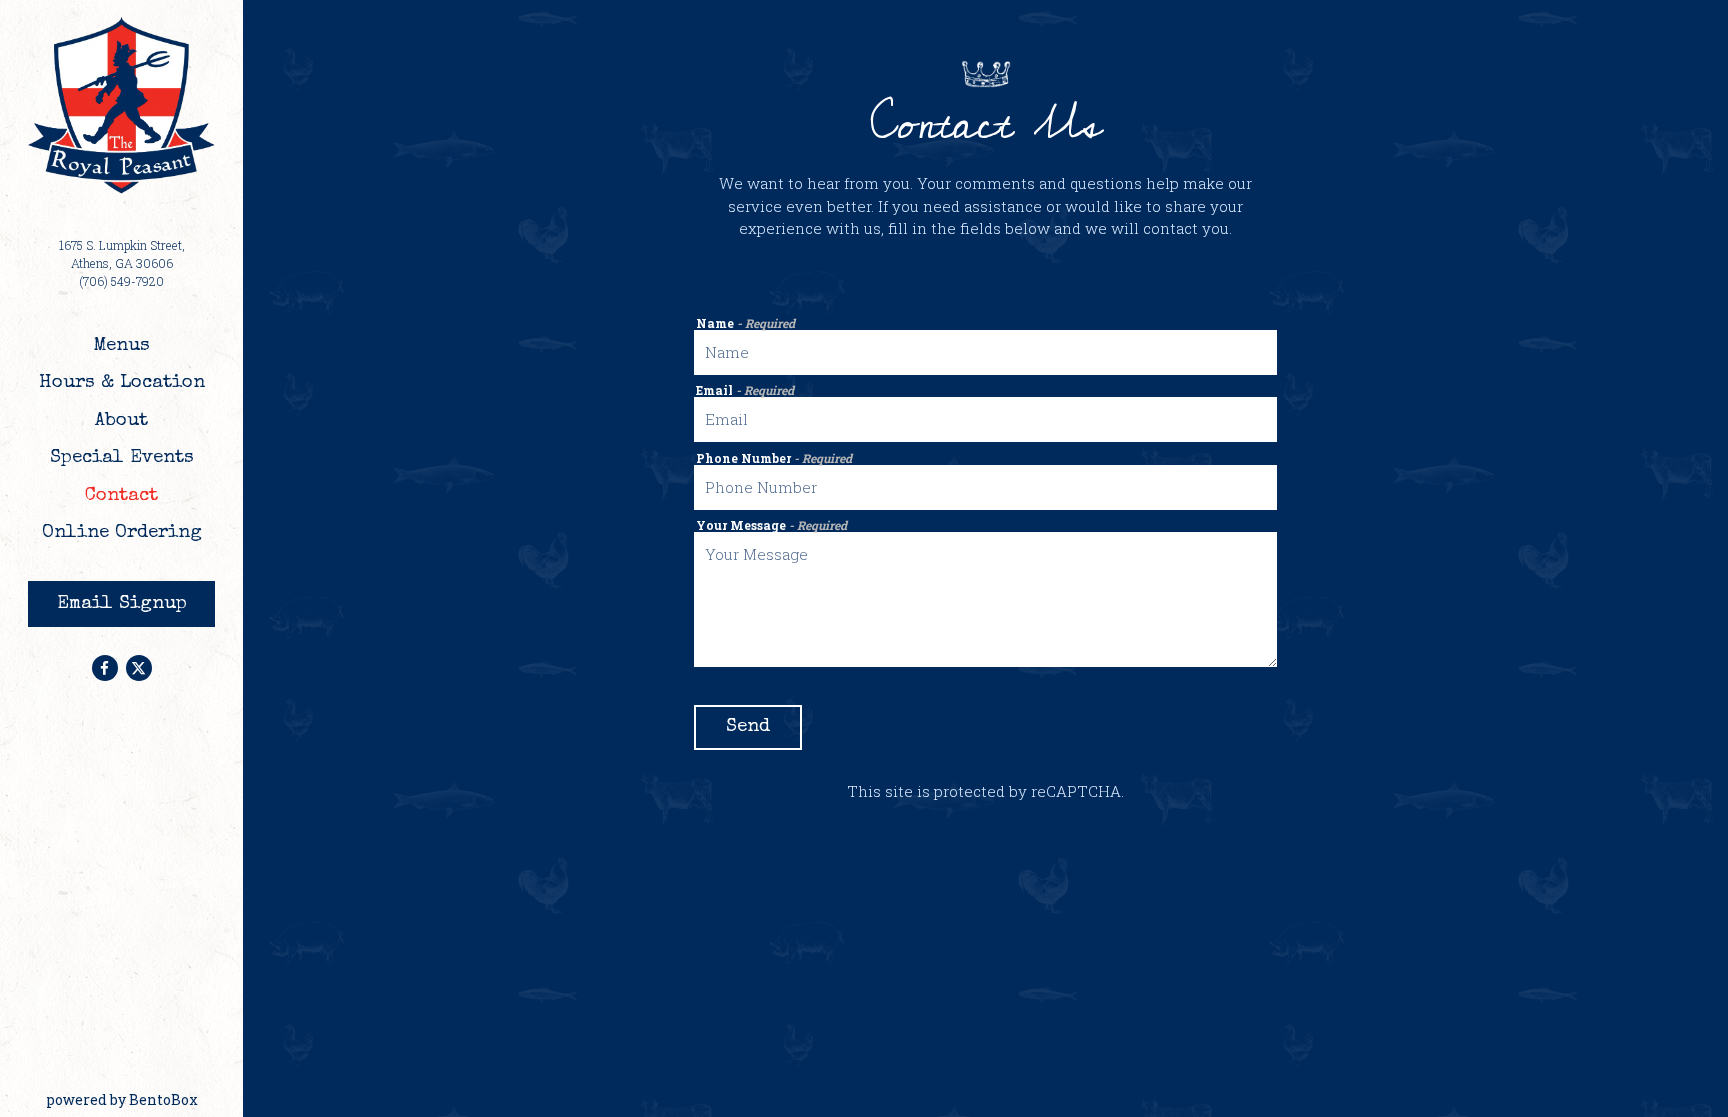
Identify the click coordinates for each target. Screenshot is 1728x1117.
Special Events (122, 458)
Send (748, 727)
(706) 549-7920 (121, 281)
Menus (121, 346)
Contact (121, 496)
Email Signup (122, 604)
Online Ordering (126, 533)
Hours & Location (122, 383)
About (121, 421)
